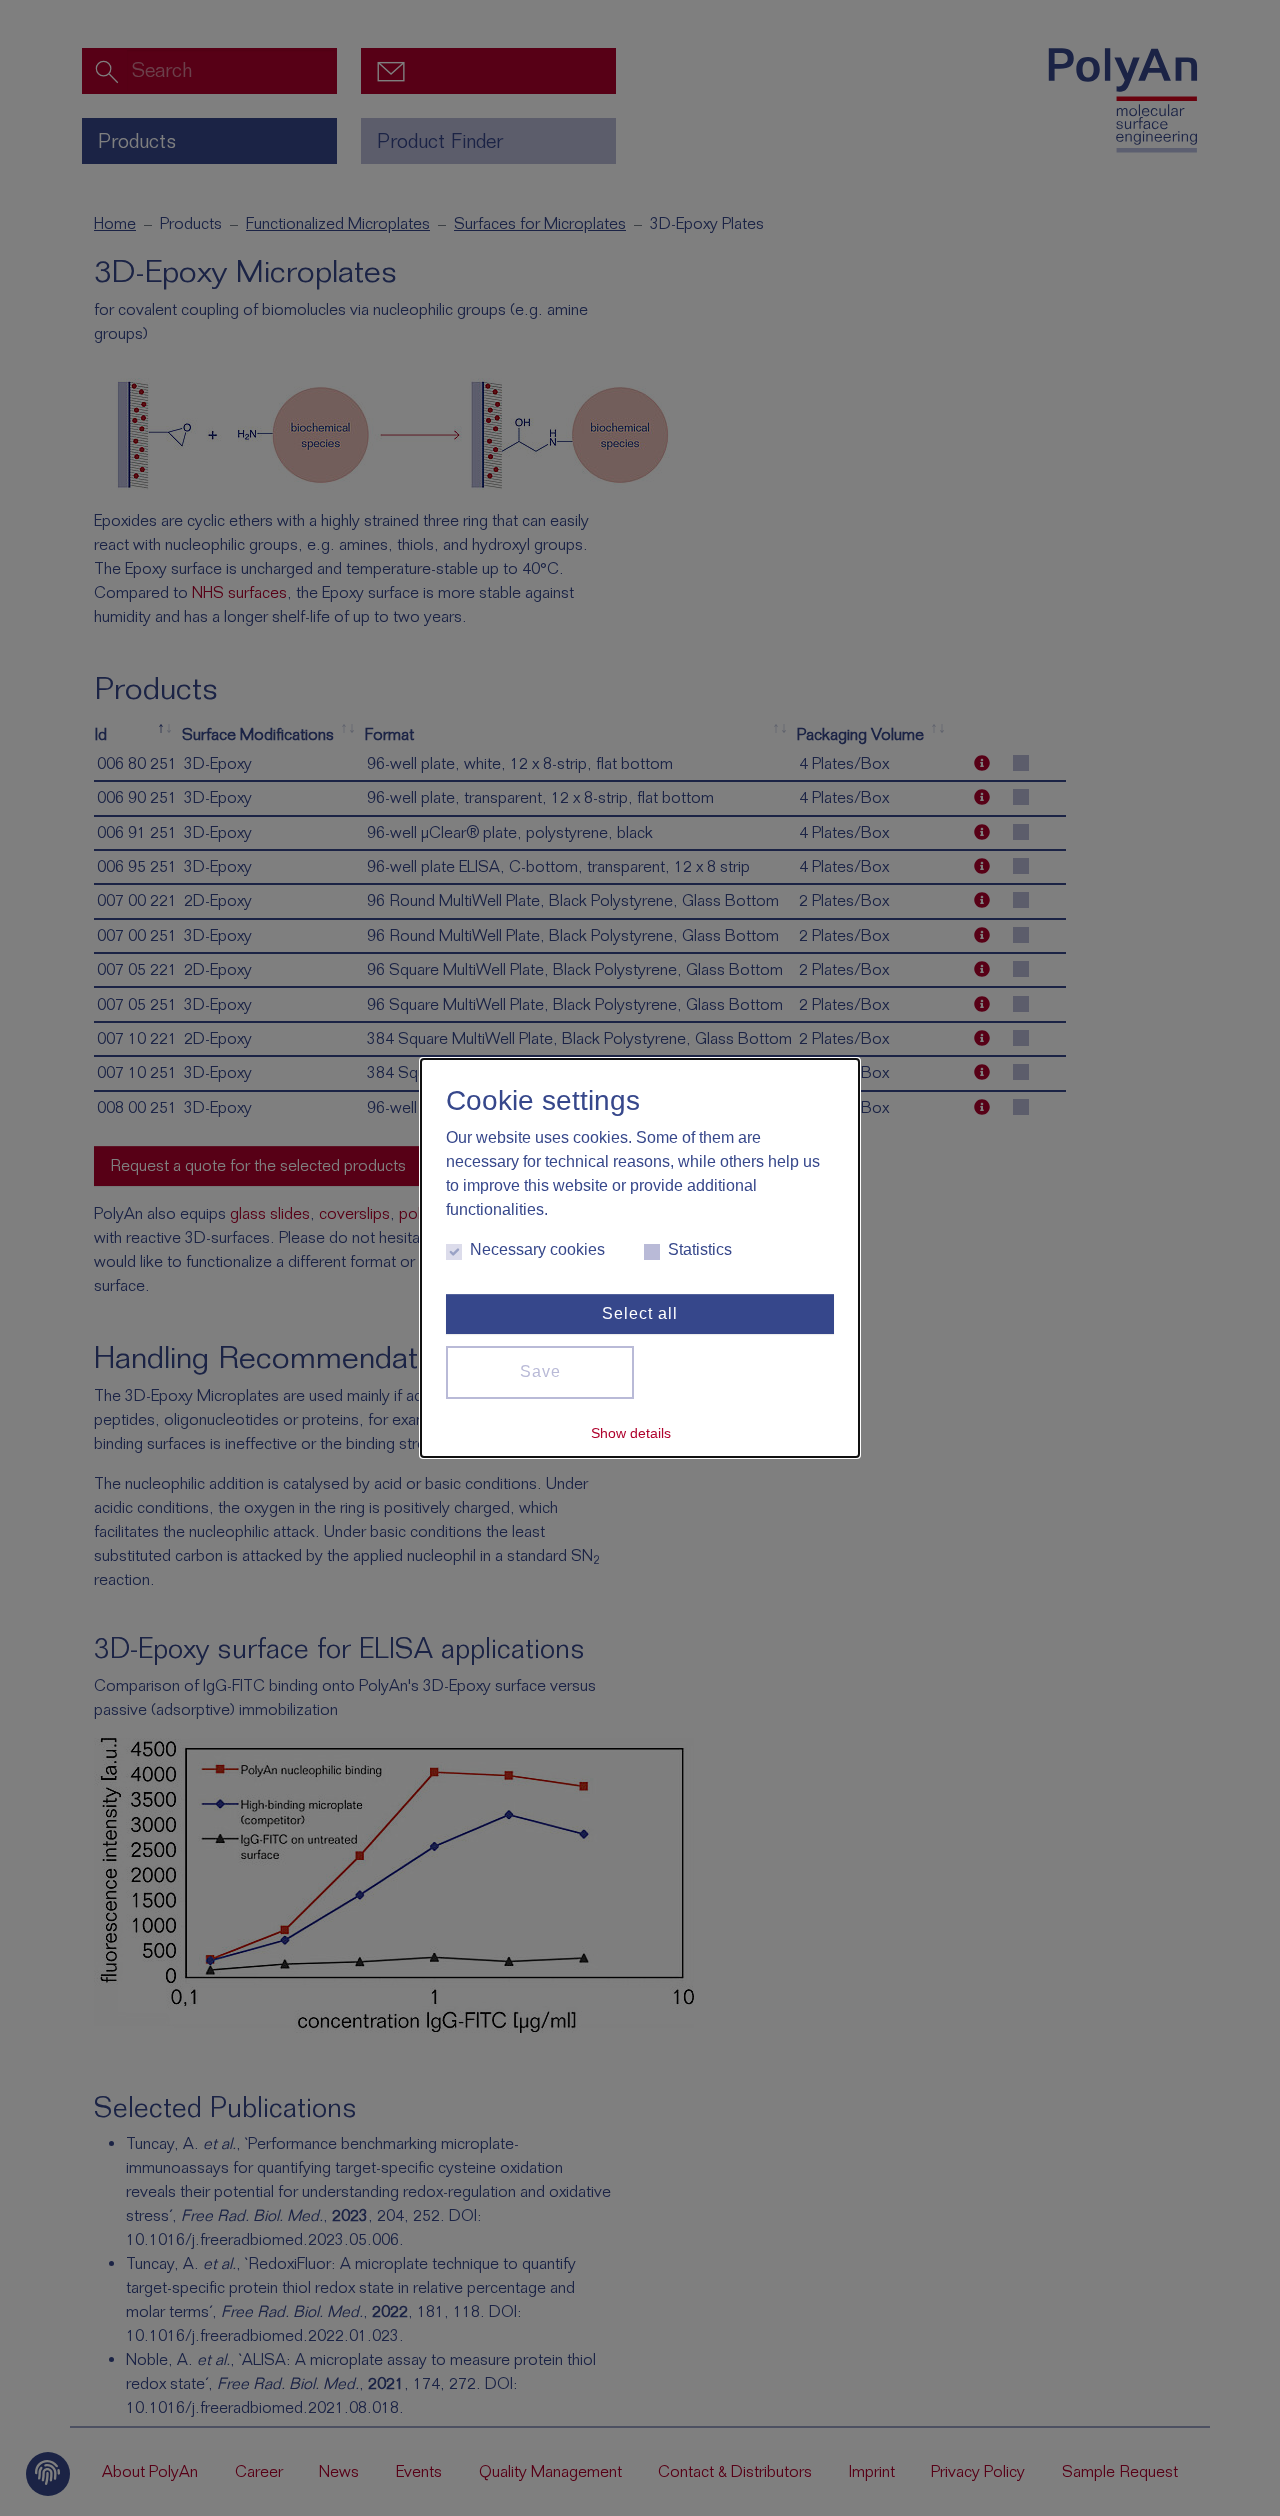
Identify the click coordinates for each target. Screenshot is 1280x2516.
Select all (640, 1313)
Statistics (700, 1249)
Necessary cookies (537, 1249)
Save (540, 1371)
